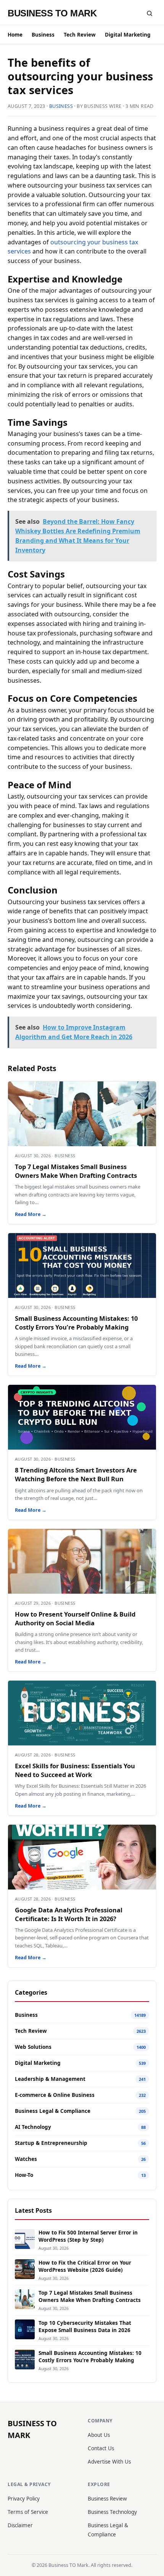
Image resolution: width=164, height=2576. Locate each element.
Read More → (31, 1214)
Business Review (107, 2499)
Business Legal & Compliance (53, 2111)
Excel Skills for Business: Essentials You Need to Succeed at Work (75, 1770)
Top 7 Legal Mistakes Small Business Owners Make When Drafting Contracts (76, 1171)
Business (43, 35)
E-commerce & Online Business (55, 2095)
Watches (26, 2159)
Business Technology (112, 2512)
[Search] (150, 13)
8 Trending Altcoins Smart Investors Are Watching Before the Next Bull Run (76, 1474)
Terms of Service (28, 2512)
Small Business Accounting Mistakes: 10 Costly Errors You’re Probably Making (76, 1323)
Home (15, 35)
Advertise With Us (109, 2462)
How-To (24, 2175)
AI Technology (33, 2127)
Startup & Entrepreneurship (51, 2143)
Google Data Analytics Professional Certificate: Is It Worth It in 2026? (69, 1914)
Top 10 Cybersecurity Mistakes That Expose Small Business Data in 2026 (85, 2327)
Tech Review (80, 35)
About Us (99, 2435)
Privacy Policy (24, 2499)
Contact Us (101, 2448)
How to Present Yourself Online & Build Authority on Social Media (75, 1618)
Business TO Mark (52, 13)
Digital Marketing (128, 35)
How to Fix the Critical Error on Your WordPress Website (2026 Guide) (85, 2266)
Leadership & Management (50, 2079)
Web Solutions (33, 2047)
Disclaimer (20, 2525)
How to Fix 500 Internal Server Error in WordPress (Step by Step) (88, 2236)
